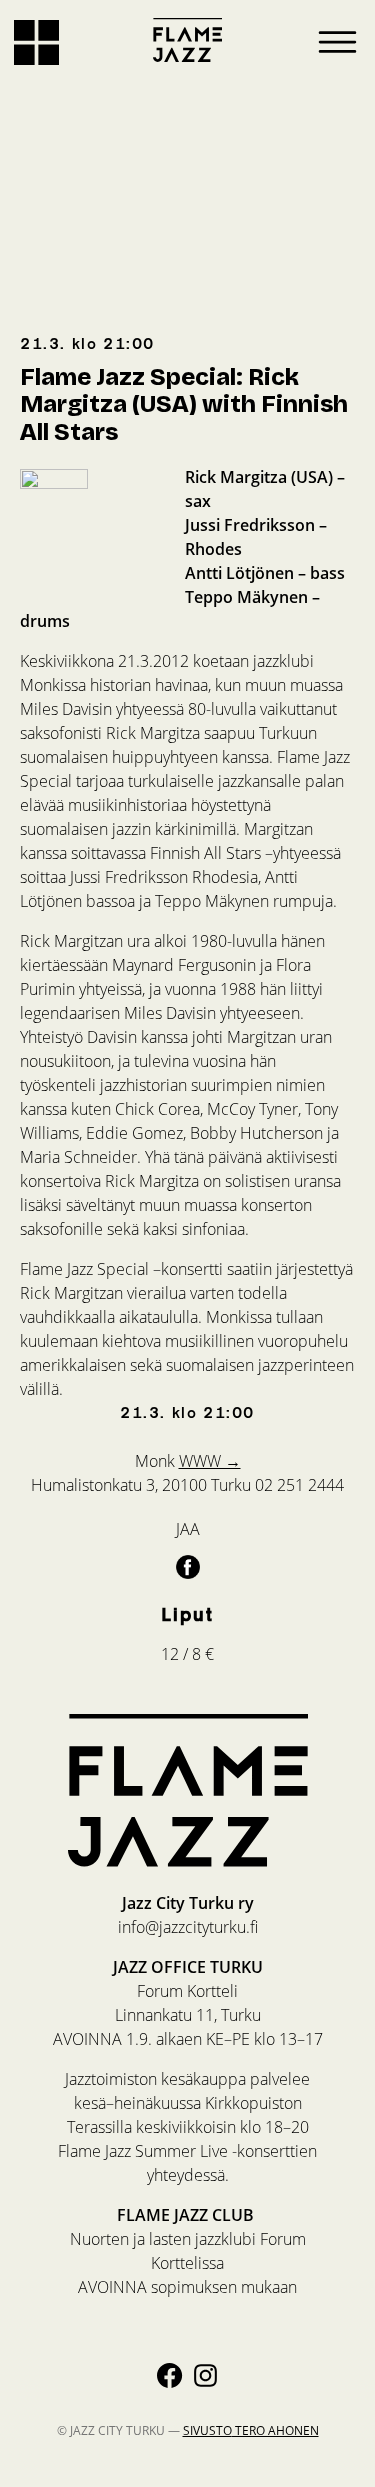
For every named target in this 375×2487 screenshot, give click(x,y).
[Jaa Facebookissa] (188, 1566)
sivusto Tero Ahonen (251, 2430)
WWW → (210, 1460)
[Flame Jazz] (188, 40)
